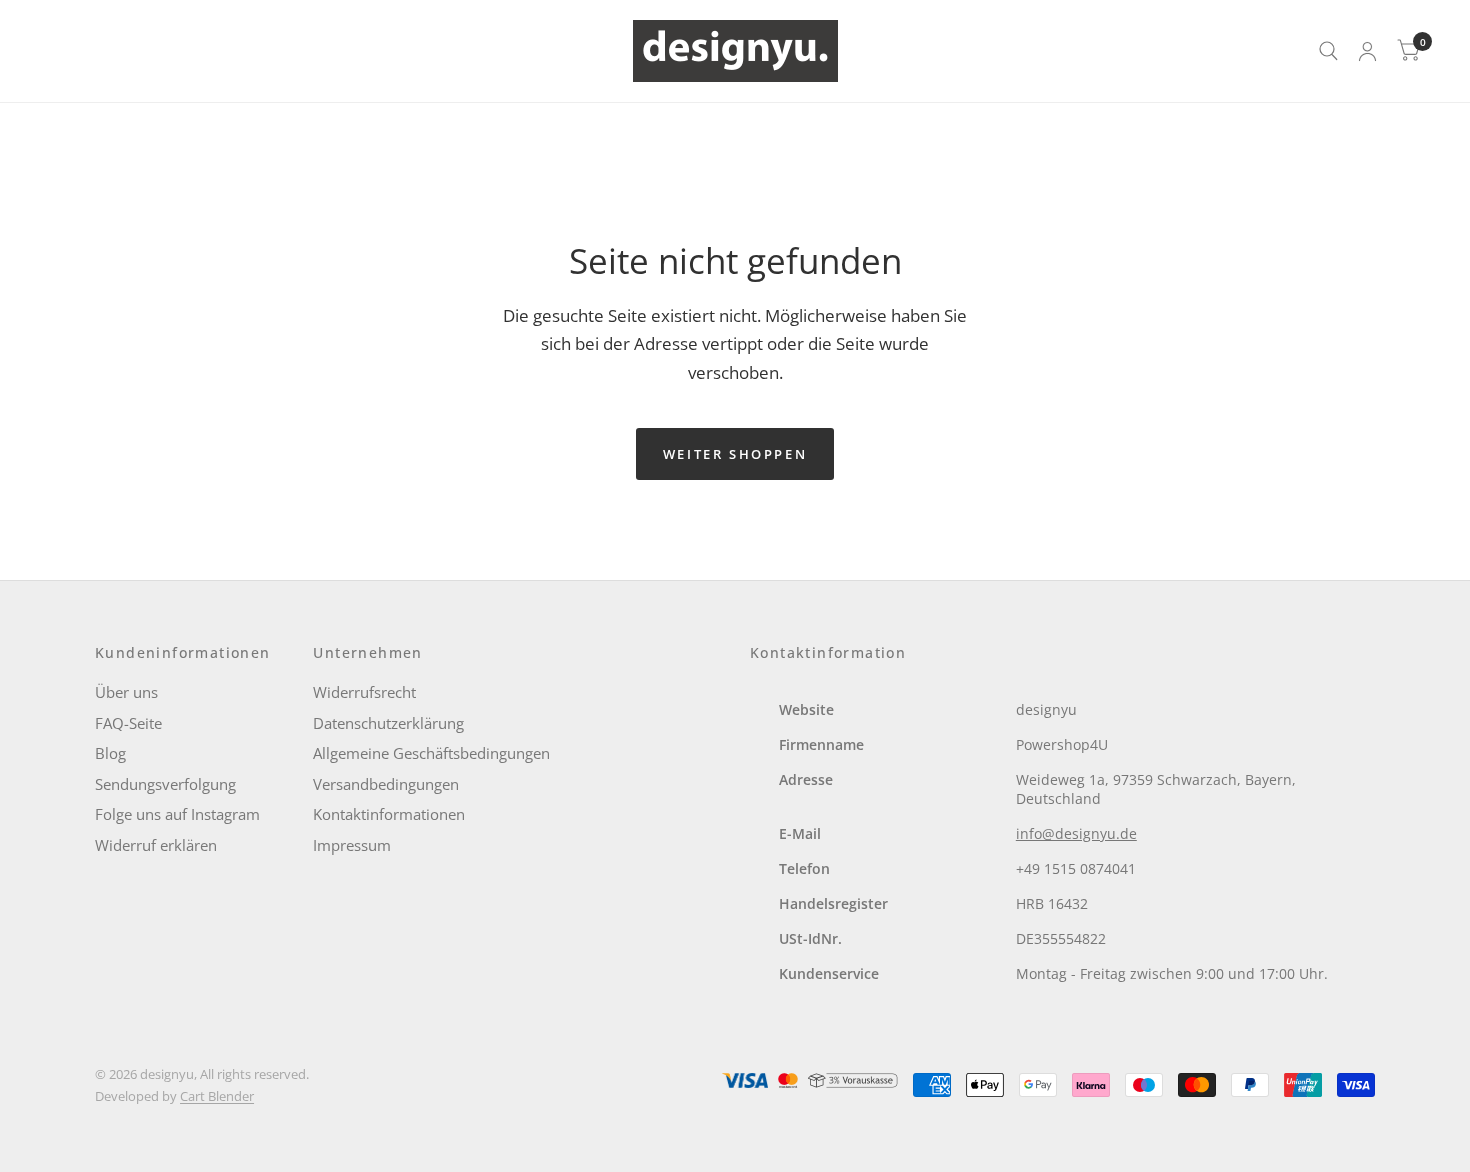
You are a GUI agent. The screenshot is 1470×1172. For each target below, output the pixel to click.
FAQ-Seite (128, 723)
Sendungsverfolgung (165, 784)
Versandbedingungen (386, 784)
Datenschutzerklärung (388, 723)
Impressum (352, 845)
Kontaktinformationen (389, 814)
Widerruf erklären (156, 845)
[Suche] (1328, 51)
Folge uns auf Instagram (177, 814)
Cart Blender (217, 1096)
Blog (110, 753)
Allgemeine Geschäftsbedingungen (431, 753)
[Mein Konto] (1367, 51)
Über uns (126, 692)
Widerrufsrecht (364, 692)
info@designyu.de (1076, 833)
